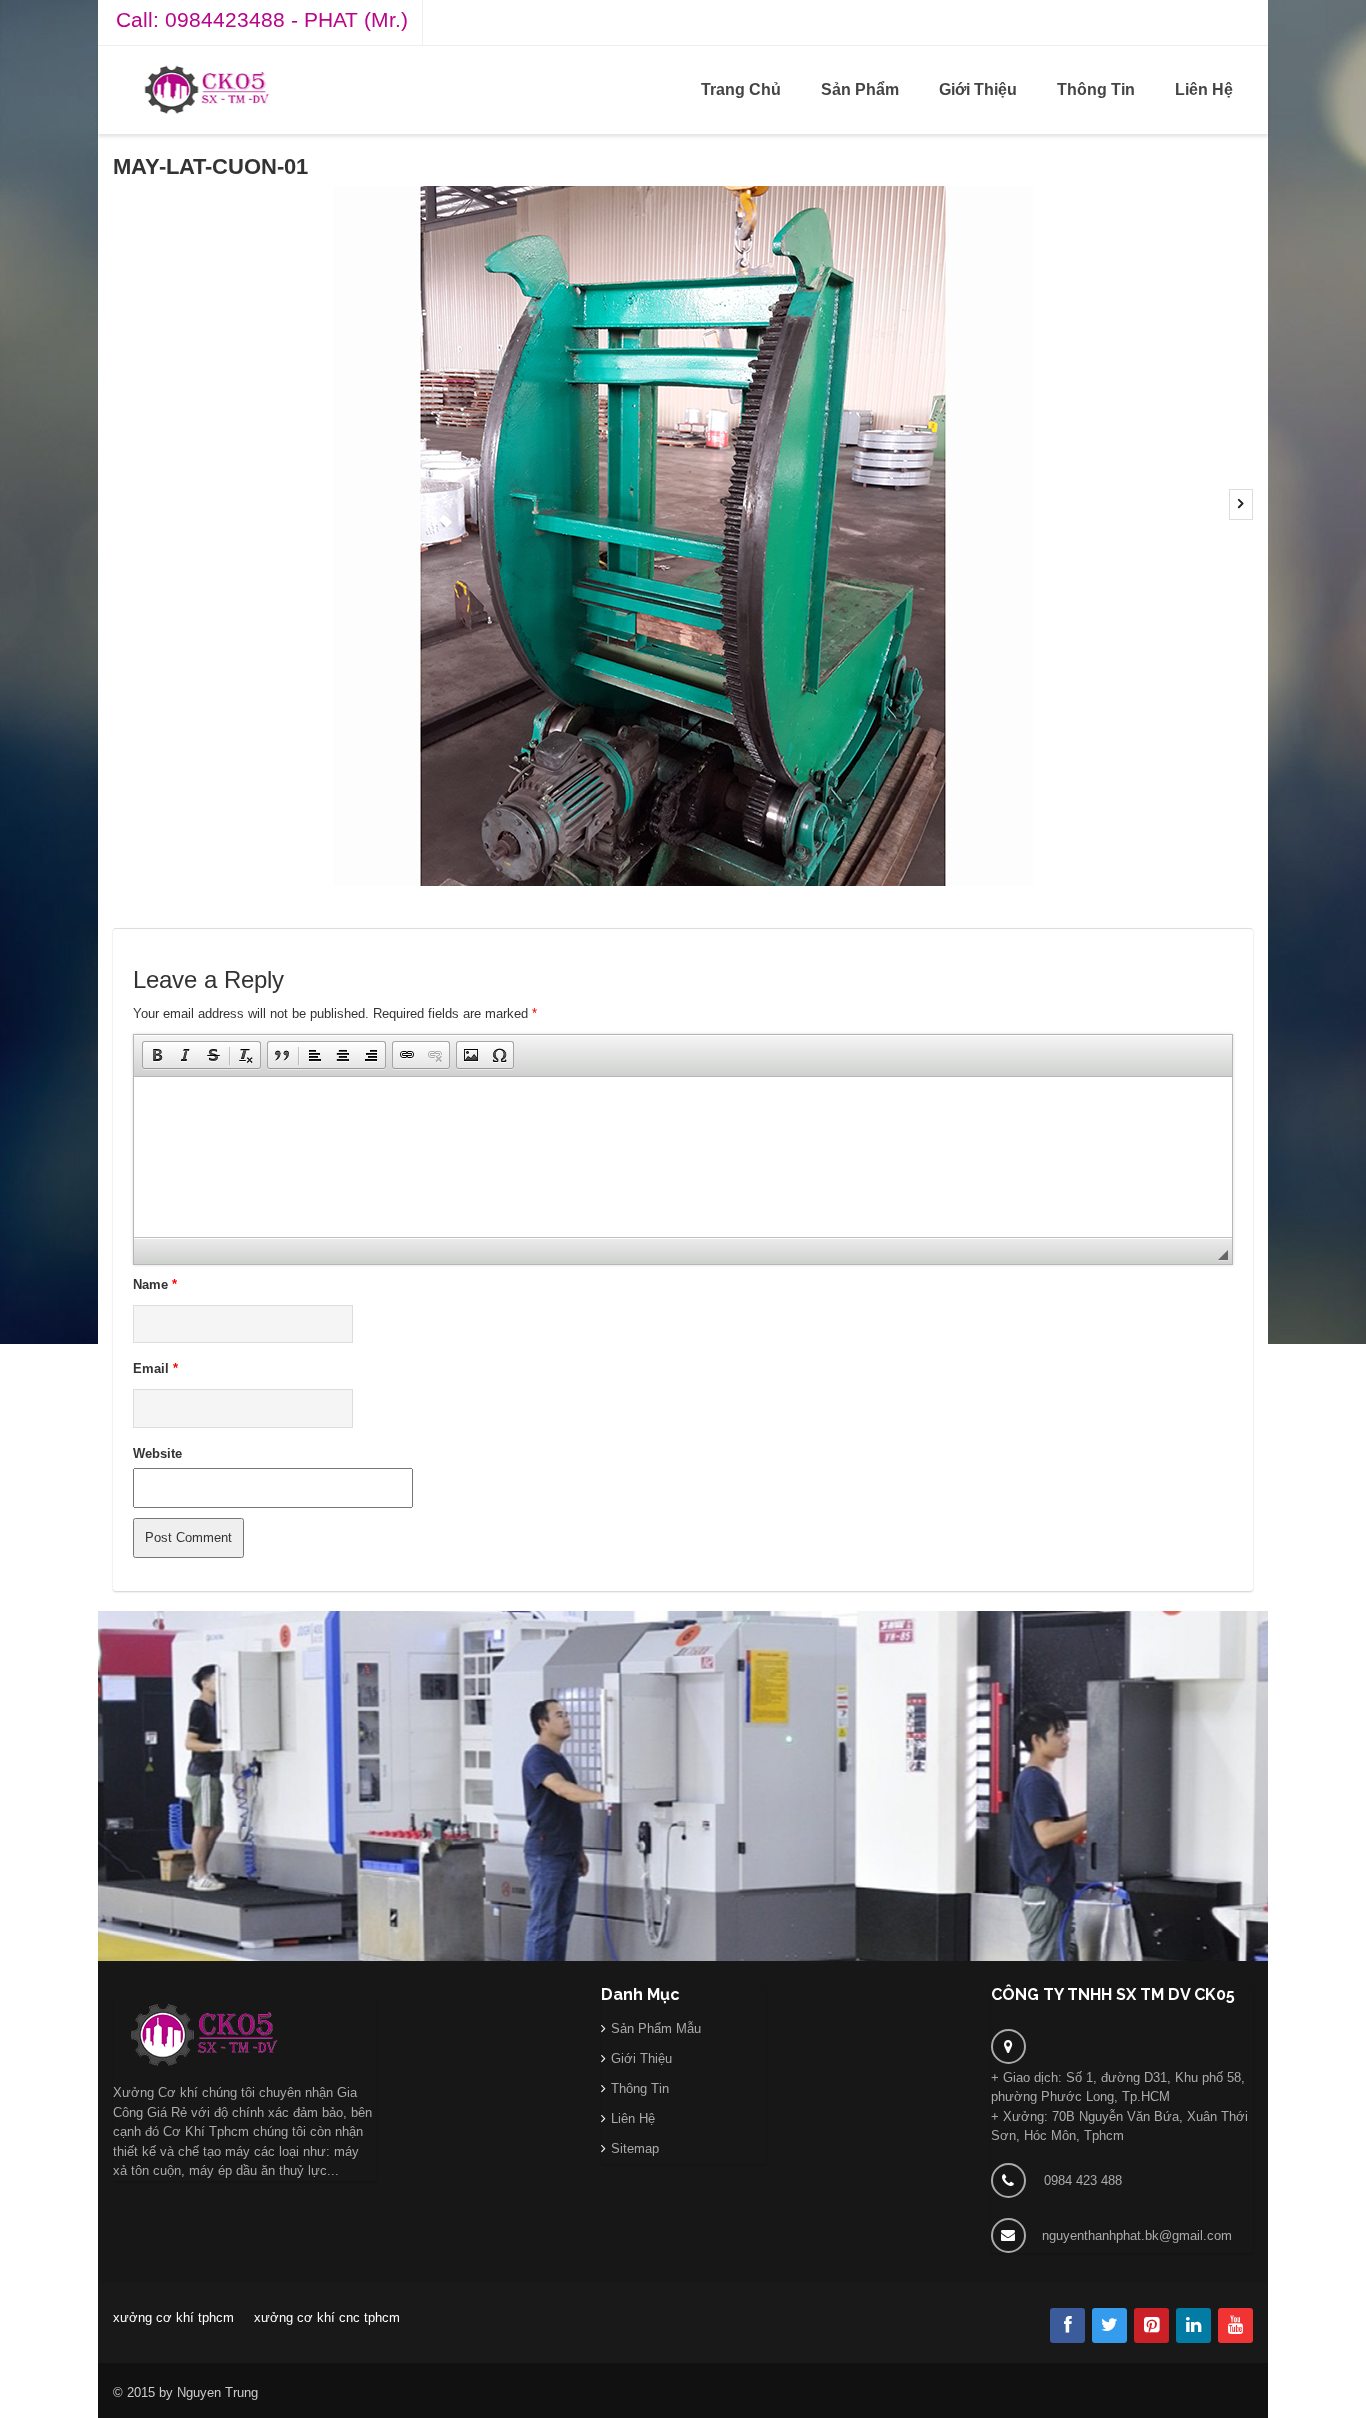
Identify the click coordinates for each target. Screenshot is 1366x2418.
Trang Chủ (741, 89)
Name (155, 1284)
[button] (157, 1055)
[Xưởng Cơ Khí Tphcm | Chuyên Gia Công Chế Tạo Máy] (207, 89)
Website (157, 1453)
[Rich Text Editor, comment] (683, 1157)
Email (155, 1368)
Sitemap (635, 2148)
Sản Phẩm (860, 89)
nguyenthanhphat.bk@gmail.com (1137, 2235)
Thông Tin (1096, 89)
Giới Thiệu (978, 89)
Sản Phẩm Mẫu (656, 2028)
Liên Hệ (1204, 89)
